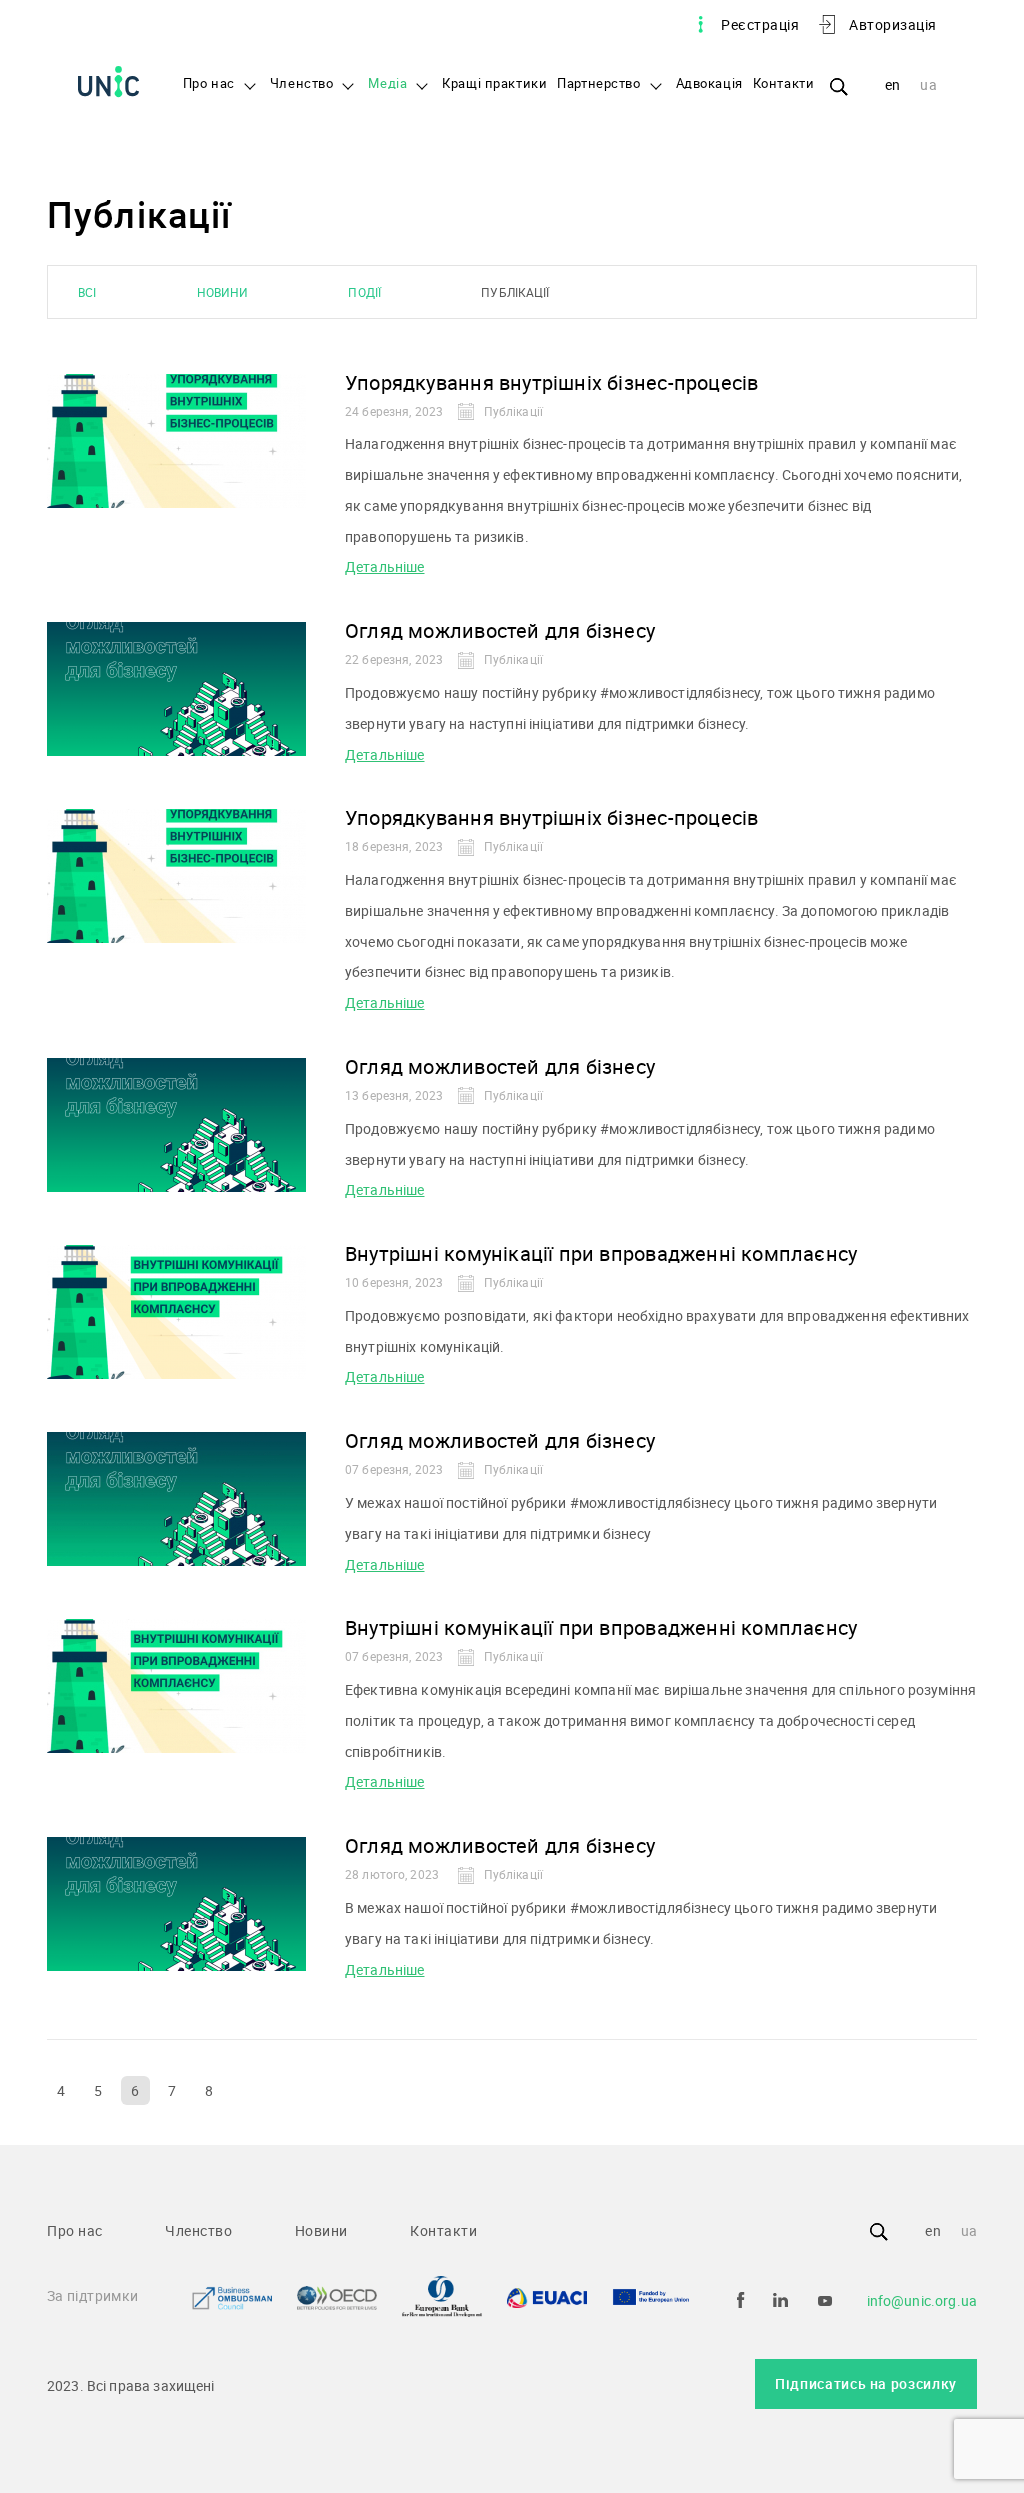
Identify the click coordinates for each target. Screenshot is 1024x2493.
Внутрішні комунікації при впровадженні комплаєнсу (601, 1253)
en (893, 84)
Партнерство (598, 84)
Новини (223, 292)
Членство (302, 84)
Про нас (209, 84)
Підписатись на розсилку (866, 2383)
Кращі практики (494, 84)
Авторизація (893, 24)
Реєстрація (760, 24)
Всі (87, 292)
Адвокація (709, 84)
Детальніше (385, 566)
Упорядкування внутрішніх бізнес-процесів (551, 382)
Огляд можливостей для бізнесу (500, 630)
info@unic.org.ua (922, 2300)
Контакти (784, 84)
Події (364, 292)
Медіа (387, 84)
